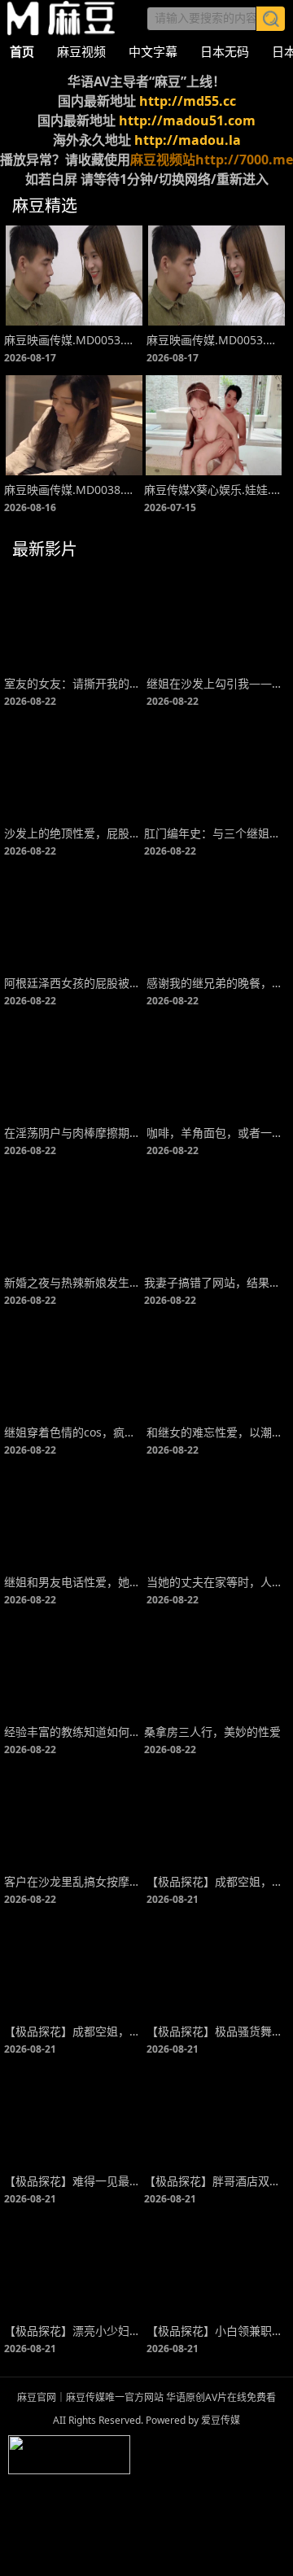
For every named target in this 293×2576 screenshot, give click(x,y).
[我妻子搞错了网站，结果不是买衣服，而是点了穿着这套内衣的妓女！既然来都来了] (214, 1218)
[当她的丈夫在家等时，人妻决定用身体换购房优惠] (216, 1518)
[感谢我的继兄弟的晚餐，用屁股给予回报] (216, 918)
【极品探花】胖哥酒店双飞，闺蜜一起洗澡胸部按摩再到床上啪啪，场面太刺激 (214, 2181)
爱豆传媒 (61, 18)
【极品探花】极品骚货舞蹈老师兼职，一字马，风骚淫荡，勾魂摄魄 (216, 2031)
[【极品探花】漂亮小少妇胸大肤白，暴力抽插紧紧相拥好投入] (74, 2266)
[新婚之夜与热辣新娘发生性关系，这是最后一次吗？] (74, 1218)
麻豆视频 (81, 51)
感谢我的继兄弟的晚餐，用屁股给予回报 (216, 983)
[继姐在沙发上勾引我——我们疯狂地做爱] (216, 619)
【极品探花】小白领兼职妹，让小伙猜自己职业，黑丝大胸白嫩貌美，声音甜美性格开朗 (216, 2331)
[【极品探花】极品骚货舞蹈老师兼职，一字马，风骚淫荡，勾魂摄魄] (216, 1967)
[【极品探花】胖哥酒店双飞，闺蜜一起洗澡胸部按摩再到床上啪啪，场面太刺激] (214, 2117)
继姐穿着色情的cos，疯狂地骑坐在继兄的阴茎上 (74, 1432)
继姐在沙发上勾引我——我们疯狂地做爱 (216, 683)
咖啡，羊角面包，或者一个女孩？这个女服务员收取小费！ (216, 1133)
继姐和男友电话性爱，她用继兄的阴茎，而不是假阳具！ (74, 1582)
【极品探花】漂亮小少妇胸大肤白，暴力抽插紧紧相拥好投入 (74, 2331)
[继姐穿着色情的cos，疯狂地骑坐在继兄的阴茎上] (74, 1368)
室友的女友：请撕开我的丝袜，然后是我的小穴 (74, 683)
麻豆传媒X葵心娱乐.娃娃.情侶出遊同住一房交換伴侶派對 (214, 490)
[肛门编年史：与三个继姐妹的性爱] (214, 769)
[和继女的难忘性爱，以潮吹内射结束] (216, 1368)
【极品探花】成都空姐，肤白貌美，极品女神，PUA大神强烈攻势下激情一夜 (216, 1881)
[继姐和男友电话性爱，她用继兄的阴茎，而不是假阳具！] (74, 1518)
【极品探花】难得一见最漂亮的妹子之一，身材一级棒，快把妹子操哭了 (74, 2181)
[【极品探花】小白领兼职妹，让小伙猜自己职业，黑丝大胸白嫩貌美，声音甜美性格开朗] (216, 2266)
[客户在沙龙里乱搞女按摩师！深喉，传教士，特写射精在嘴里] (74, 1817)
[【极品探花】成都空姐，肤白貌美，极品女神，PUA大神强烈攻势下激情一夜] (216, 1817)
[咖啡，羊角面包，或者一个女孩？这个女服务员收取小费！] (216, 1068)
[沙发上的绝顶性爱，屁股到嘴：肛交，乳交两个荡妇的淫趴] (74, 769)
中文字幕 (153, 51)
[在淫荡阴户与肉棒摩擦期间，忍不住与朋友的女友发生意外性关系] (74, 1068)
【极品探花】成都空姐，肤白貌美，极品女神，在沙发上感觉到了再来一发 (74, 2031)
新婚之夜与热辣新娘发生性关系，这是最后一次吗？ (74, 1282)
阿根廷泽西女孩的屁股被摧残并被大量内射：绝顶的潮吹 (74, 983)
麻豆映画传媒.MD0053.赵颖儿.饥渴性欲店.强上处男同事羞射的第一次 (74, 340)
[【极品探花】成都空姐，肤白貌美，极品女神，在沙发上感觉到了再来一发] (74, 1967)
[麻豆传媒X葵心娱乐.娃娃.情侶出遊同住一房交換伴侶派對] (214, 425)
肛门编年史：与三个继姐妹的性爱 (214, 833)
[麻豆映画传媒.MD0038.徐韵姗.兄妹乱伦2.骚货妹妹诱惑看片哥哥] (74, 425)
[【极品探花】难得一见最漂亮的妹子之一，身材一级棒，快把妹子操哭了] (74, 2117)
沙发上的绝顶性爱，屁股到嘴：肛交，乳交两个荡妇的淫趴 (74, 833)
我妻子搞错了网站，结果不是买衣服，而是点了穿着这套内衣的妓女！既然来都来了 (214, 1282)
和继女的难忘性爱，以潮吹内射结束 (216, 1432)
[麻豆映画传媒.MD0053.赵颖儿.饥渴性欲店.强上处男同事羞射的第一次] (74, 276)
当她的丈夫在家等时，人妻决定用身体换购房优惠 (216, 1582)
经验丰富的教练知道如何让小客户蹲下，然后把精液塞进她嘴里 (74, 1732)
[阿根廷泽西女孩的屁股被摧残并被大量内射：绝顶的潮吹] (74, 918)
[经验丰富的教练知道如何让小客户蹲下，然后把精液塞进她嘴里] (74, 1667)
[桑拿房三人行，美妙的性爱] (214, 1667)
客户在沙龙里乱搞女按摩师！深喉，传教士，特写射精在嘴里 (74, 1881)
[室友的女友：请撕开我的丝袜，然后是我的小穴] (74, 619)
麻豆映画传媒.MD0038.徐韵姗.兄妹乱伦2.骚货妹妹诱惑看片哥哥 (74, 490)
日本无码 (225, 51)
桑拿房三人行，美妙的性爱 (212, 1732)
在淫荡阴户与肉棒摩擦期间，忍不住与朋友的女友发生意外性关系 (74, 1133)
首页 (22, 51)
